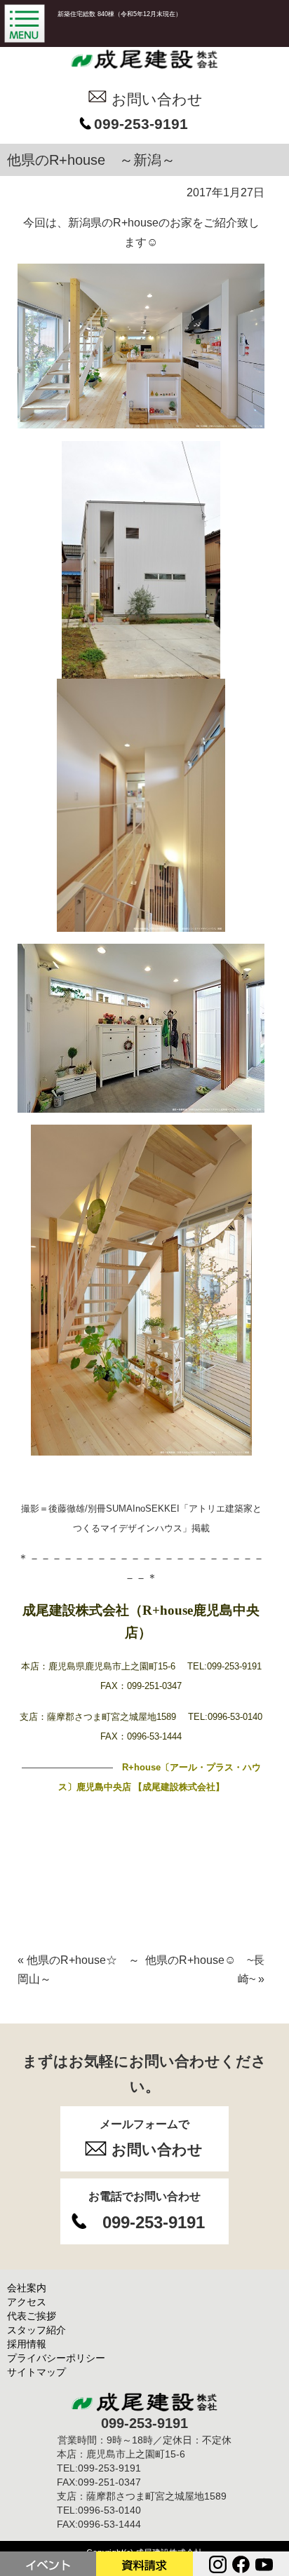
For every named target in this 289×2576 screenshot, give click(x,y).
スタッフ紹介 (36, 2330)
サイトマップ (36, 2372)
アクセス (27, 2302)
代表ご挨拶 (32, 2316)
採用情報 (27, 2344)
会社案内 (27, 2288)
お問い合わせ (157, 99)
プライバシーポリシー (56, 2358)
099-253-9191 (141, 124)
